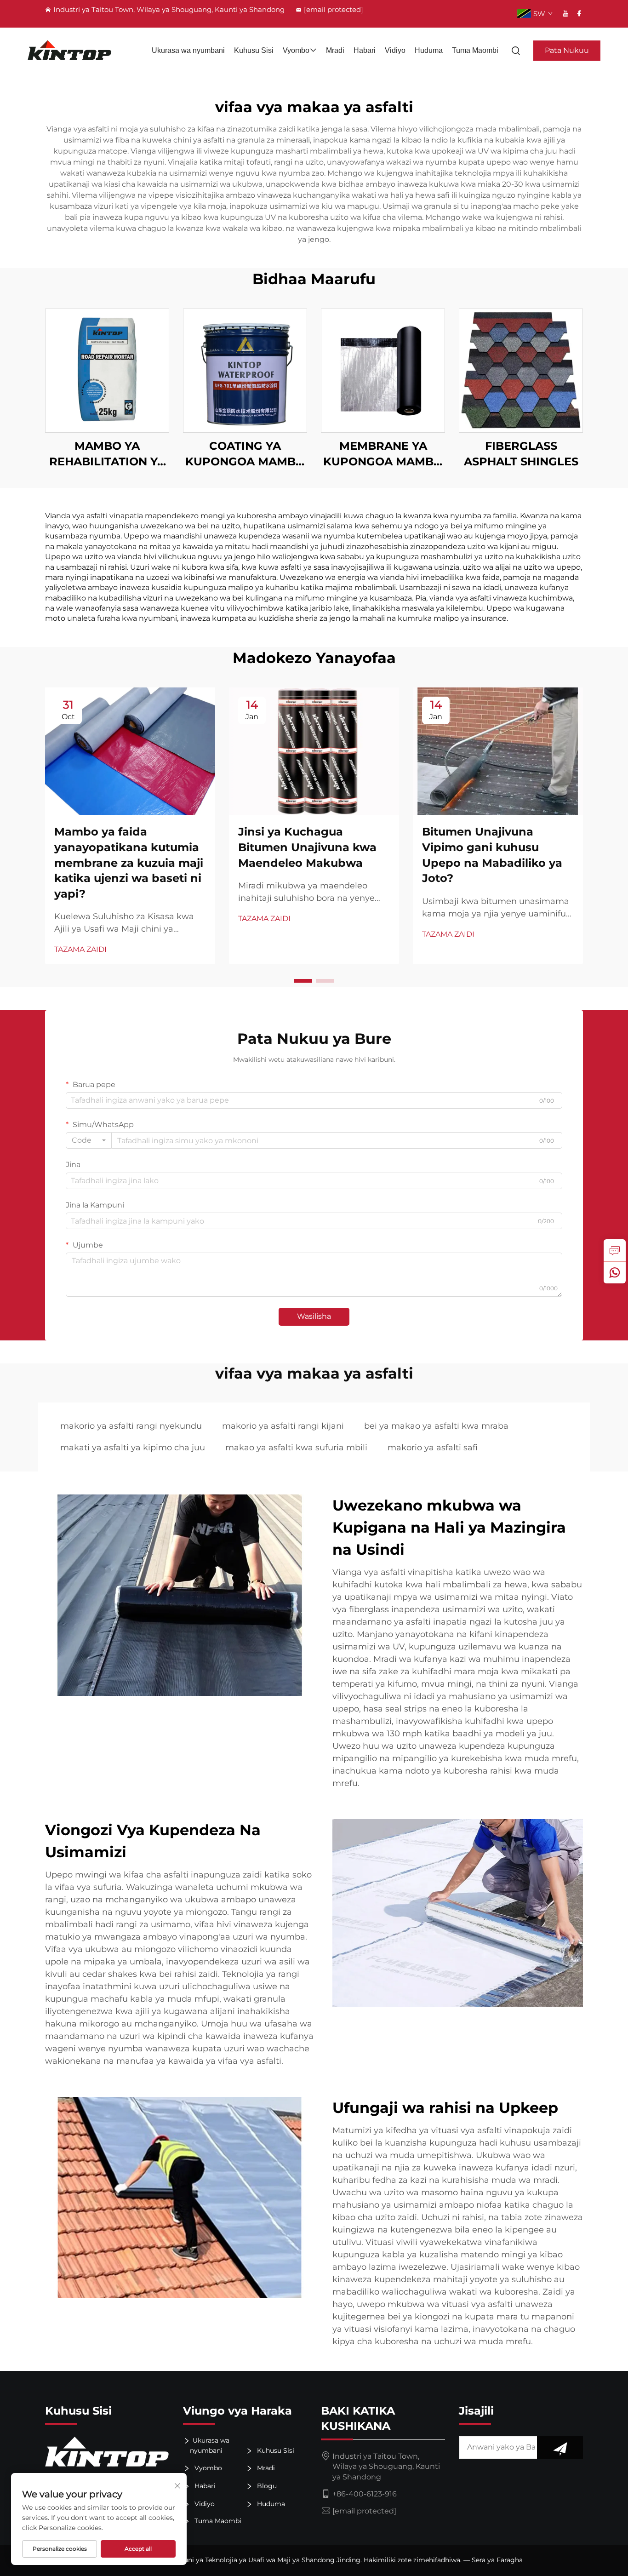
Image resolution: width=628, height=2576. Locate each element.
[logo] (70, 51)
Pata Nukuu (567, 50)
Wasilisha (314, 1316)
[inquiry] (615, 1250)
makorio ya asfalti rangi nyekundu (131, 1426)
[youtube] (565, 13)
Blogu (266, 2486)
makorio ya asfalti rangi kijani (283, 1426)
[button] (303, 981)
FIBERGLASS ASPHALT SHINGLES (521, 454)
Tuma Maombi (475, 50)
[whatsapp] (615, 1272)
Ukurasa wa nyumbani (188, 50)
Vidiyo (395, 50)
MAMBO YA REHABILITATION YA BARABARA (107, 454)
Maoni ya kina (107, 370)
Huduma (429, 50)
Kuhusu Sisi (254, 50)
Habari (365, 50)
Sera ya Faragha (497, 2560)
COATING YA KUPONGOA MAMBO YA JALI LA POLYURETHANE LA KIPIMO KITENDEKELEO (245, 454)
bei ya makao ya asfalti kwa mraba (436, 1426)
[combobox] (89, 1140)
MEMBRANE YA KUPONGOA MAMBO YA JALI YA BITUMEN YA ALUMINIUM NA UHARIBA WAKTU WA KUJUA (383, 454)
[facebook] (579, 13)
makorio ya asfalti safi (433, 1448)
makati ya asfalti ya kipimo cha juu (133, 1448)
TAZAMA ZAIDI (80, 949)
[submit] (560, 2447)
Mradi (335, 50)
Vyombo (296, 50)
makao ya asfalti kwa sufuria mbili (296, 1448)
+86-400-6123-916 (365, 2494)
